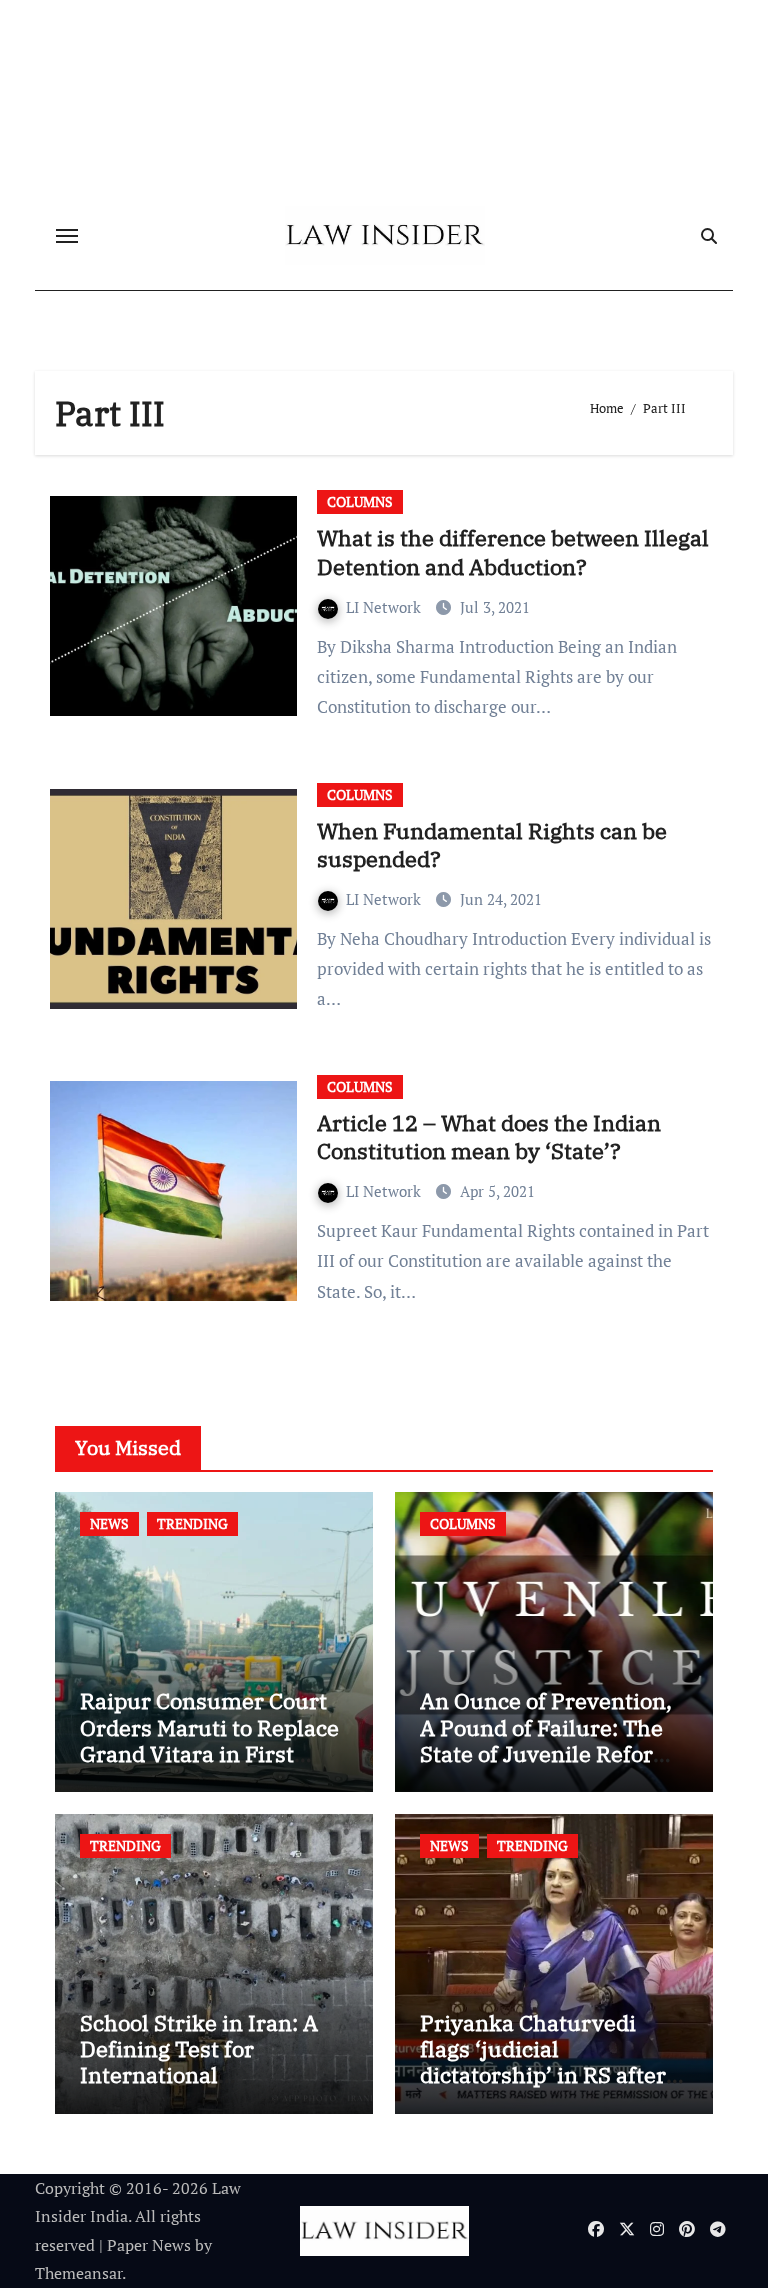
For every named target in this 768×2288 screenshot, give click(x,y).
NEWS (109, 1523)
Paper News (149, 2245)
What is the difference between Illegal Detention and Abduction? (513, 552)
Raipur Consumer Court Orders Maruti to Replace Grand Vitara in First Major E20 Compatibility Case (209, 1753)
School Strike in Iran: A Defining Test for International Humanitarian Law (199, 2062)
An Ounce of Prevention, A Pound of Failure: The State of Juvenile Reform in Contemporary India (547, 1740)
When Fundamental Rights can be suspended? (492, 845)
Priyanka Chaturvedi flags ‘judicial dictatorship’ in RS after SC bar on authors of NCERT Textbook (543, 2075)
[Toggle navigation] (67, 236)
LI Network (385, 607)
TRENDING (192, 1523)
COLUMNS (360, 501)
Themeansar (78, 2273)
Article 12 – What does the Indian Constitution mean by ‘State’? (489, 1137)
